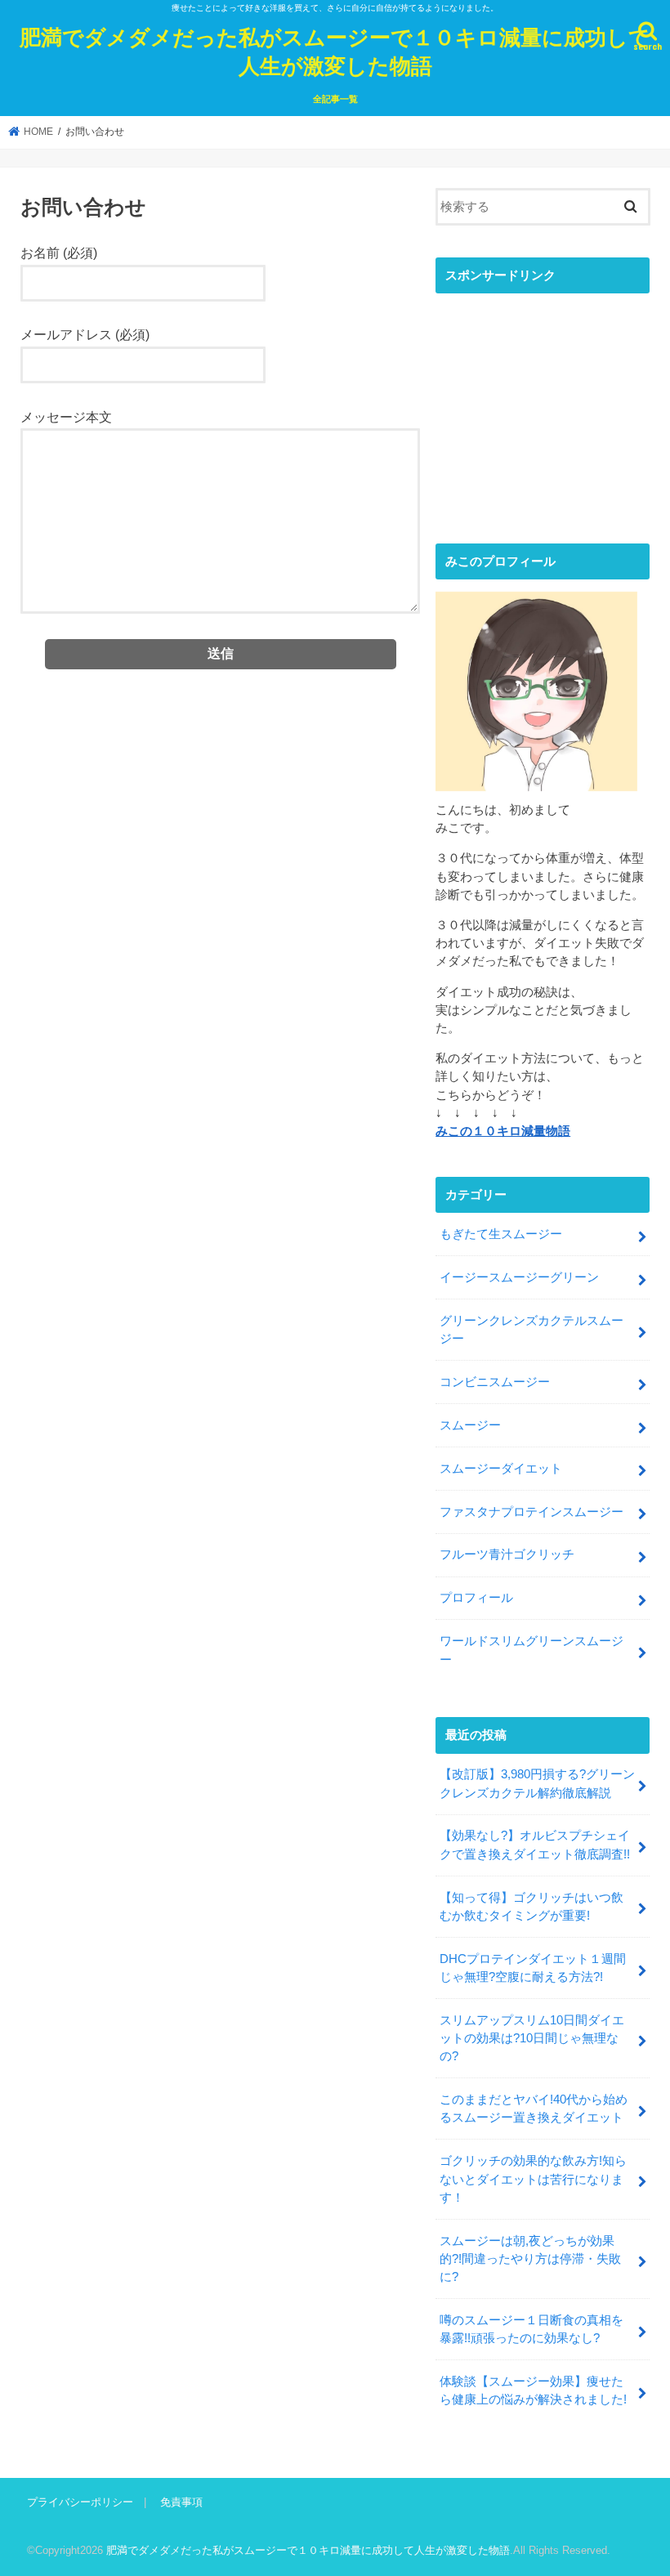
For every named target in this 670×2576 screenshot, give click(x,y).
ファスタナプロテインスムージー (532, 1512)
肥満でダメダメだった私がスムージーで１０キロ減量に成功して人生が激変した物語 (335, 51)
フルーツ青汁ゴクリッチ (507, 1554)
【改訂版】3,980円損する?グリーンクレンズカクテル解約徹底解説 (537, 1783)
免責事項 (181, 2502)
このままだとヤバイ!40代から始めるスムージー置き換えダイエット (534, 2109)
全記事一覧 (335, 99)
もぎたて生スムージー (501, 1234)
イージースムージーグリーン (519, 1277)
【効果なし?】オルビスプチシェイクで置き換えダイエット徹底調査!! (535, 1845)
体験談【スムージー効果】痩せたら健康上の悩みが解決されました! (533, 2390)
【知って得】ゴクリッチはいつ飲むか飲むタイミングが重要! (532, 1907)
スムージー (470, 1425)
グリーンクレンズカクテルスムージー (532, 1330)
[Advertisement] (543, 405)
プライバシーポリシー (80, 2502)
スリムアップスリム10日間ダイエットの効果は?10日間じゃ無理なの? (532, 2038)
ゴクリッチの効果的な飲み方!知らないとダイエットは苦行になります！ (533, 2179)
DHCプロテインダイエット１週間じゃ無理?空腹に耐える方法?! (533, 1968)
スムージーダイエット (501, 1469)
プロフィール (476, 1598)
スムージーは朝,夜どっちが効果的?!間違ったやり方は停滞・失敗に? (530, 2259)
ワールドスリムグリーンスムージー (532, 1650)
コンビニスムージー (495, 1382)
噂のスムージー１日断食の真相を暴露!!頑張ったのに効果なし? (532, 2329)
